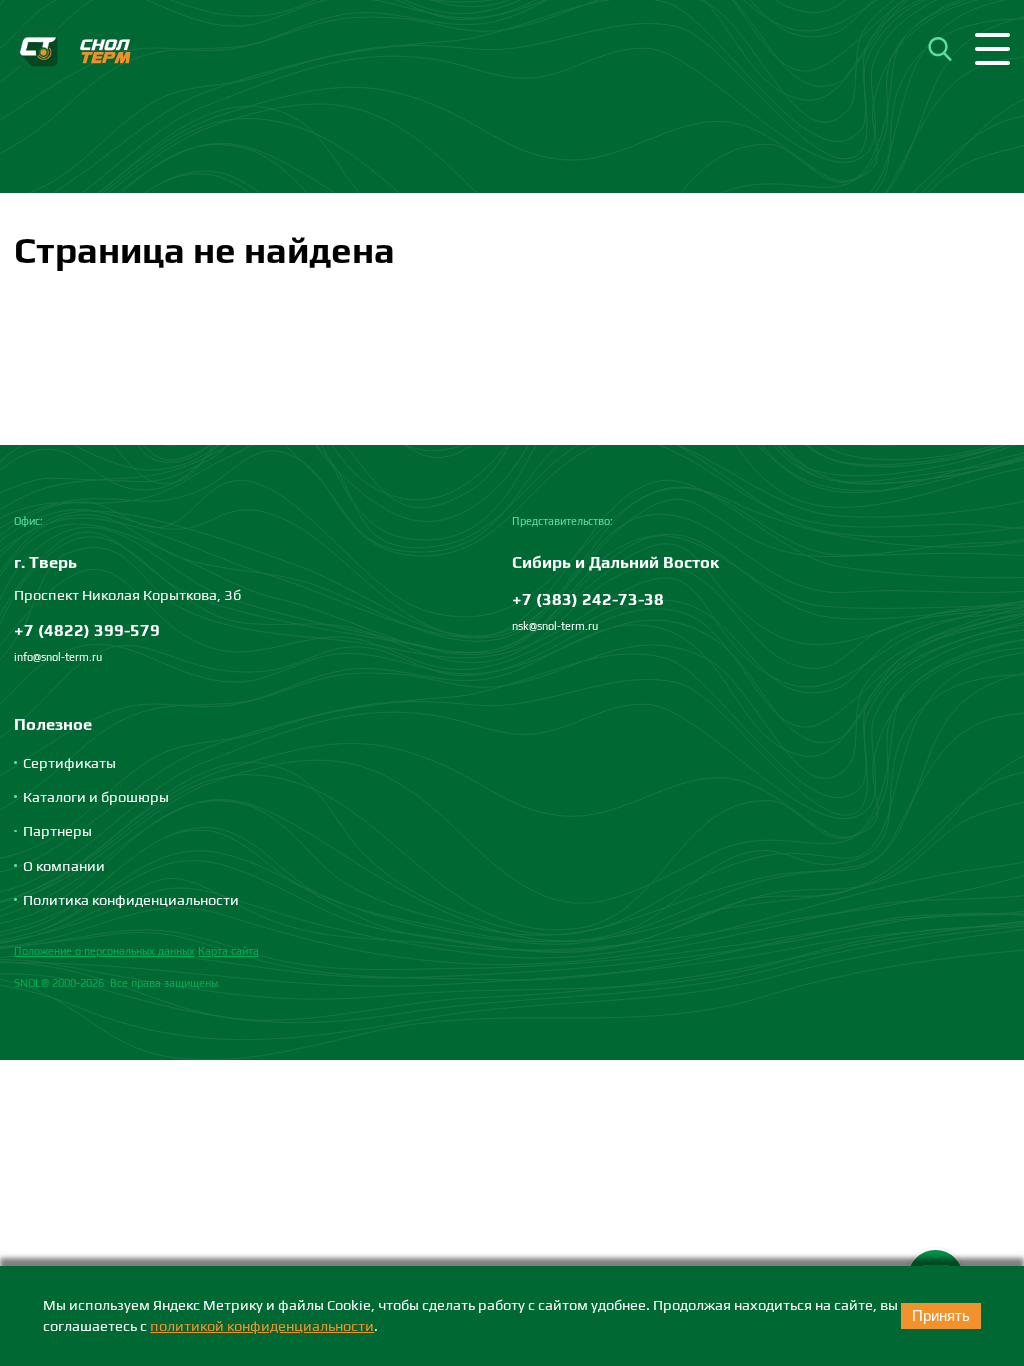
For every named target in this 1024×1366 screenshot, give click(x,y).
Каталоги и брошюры (96, 796)
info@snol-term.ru (58, 657)
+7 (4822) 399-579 (87, 630)
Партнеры (57, 830)
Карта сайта (228, 951)
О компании (64, 865)
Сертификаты (69, 762)
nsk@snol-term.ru (555, 626)
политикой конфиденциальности (262, 1325)
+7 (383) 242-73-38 (588, 599)
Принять (941, 1316)
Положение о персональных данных (104, 951)
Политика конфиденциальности (131, 899)
